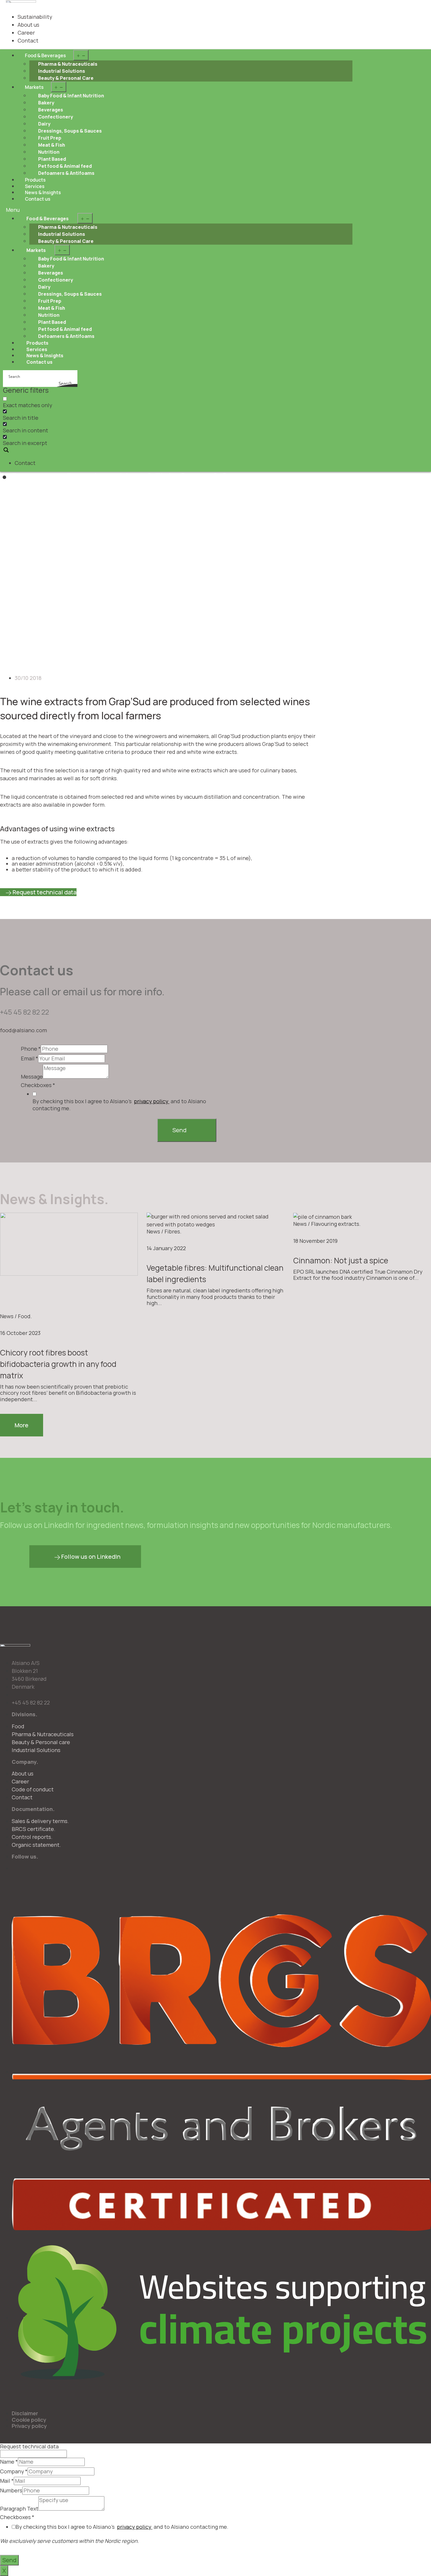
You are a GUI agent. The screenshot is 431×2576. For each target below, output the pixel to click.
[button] (179, 210)
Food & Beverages (45, 55)
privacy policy (152, 1101)
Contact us (38, 199)
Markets (34, 87)
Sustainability (35, 17)
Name (9, 2462)
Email (29, 1059)
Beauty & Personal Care (66, 78)
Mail (7, 2481)
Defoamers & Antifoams (66, 173)
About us (28, 25)
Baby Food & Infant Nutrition (71, 96)
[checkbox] (32, 402)
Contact (28, 40)
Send (179, 1130)
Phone (31, 1049)
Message (32, 1077)
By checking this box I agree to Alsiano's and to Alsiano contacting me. (119, 1105)
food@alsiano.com (23, 1030)
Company (14, 2472)
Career (26, 33)
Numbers (11, 2491)
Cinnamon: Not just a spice (341, 1260)
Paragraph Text (19, 2509)
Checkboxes (38, 1085)
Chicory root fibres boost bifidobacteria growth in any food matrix (58, 1364)
